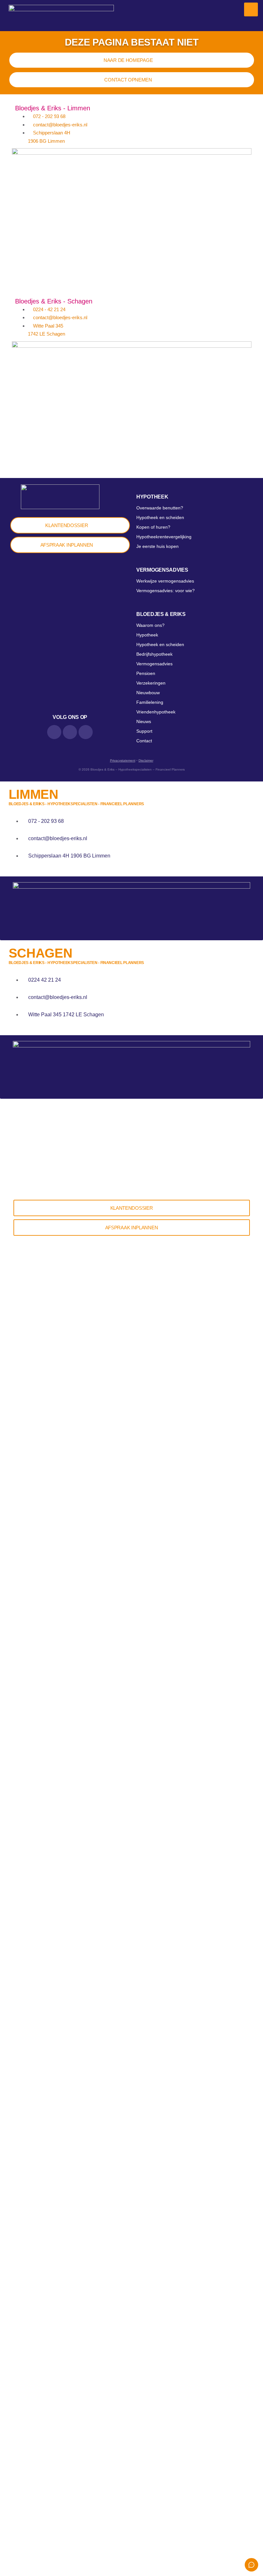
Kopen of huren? (153, 527)
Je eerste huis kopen (157, 546)
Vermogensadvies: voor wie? (165, 591)
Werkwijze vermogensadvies (165, 581)
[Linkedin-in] (54, 732)
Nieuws (144, 721)
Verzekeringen (151, 683)
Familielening (150, 702)
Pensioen (146, 673)
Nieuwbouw (148, 693)
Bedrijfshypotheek (154, 654)
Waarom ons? (150, 625)
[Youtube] (86, 732)
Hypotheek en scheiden (160, 517)
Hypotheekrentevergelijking (164, 537)
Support (144, 731)
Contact (144, 741)
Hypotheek (152, 497)
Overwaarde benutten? (160, 508)
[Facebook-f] (70, 732)
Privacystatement (123, 760)
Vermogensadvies (162, 570)
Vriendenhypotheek (156, 712)
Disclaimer (146, 760)
